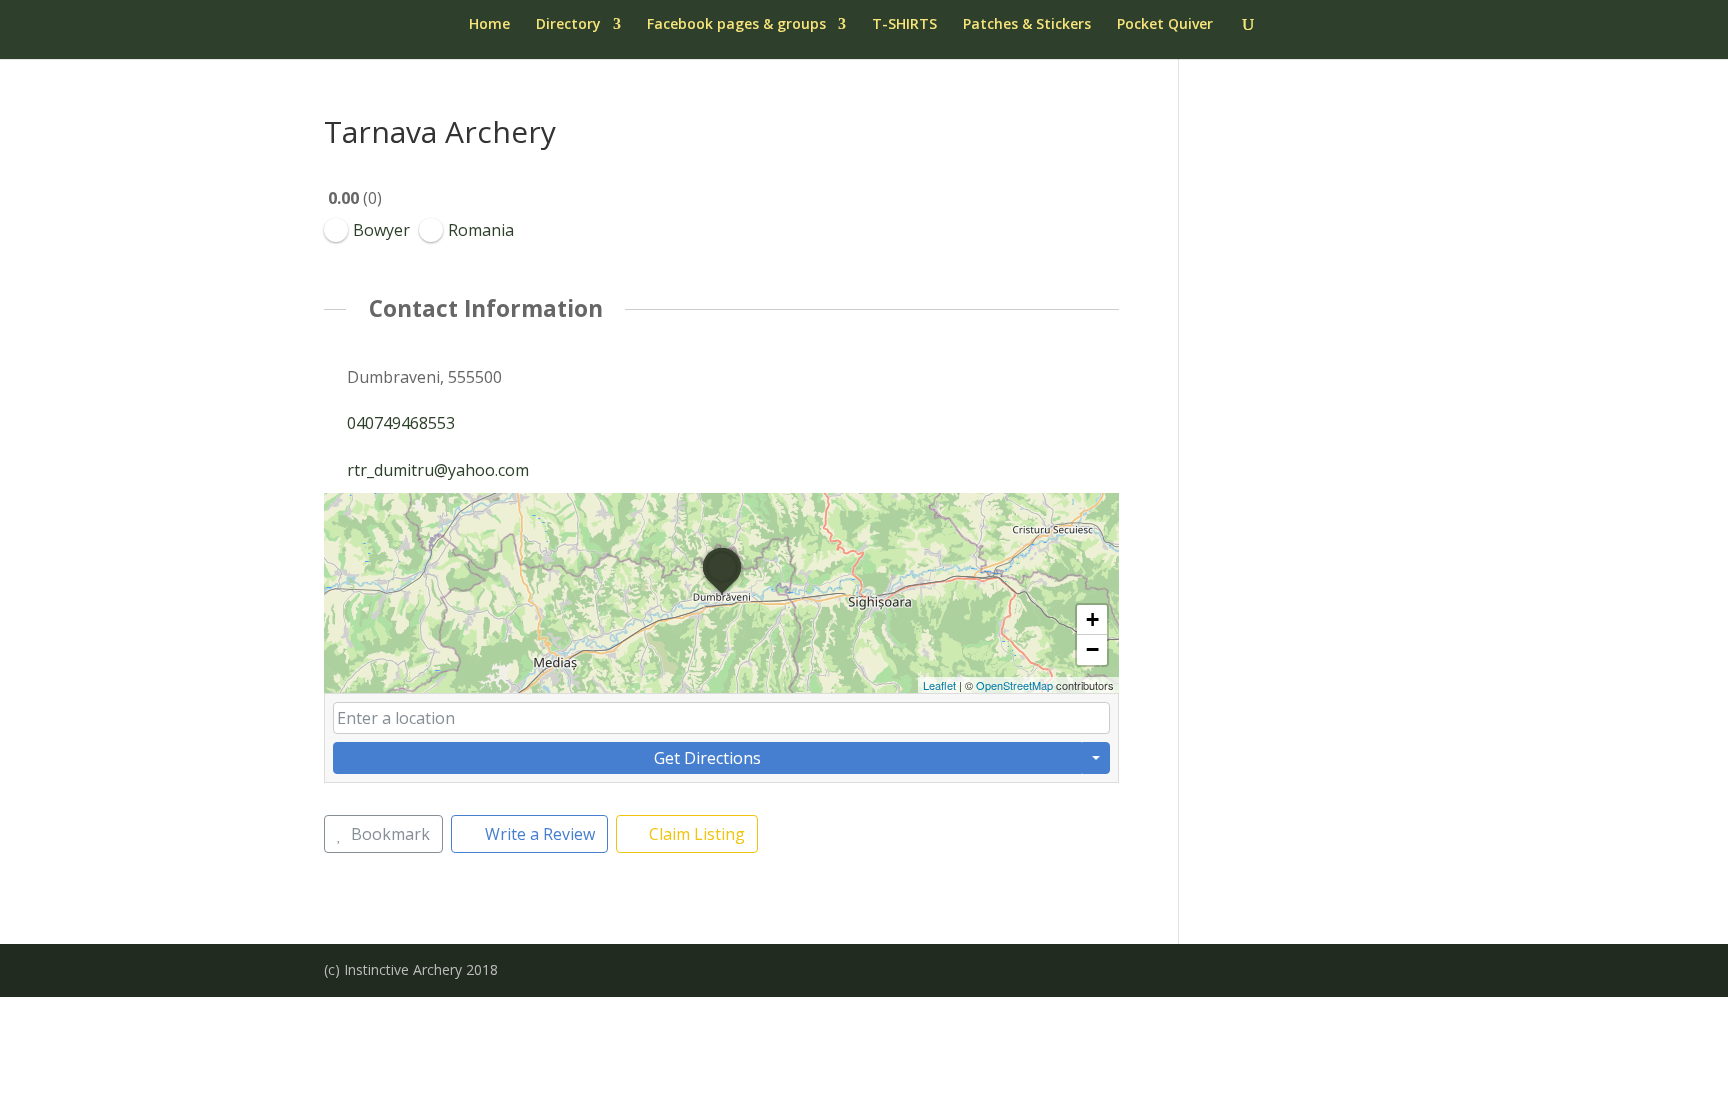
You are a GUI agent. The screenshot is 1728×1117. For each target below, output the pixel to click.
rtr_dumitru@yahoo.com (438, 470)
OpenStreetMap (1014, 685)
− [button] (1092, 649)
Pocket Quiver (1165, 25)
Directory (568, 25)
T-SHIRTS (904, 25)
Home (489, 25)
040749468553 (401, 423)
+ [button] (1092, 619)
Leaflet (939, 685)
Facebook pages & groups (736, 25)
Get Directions (707, 758)
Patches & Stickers (1027, 25)
